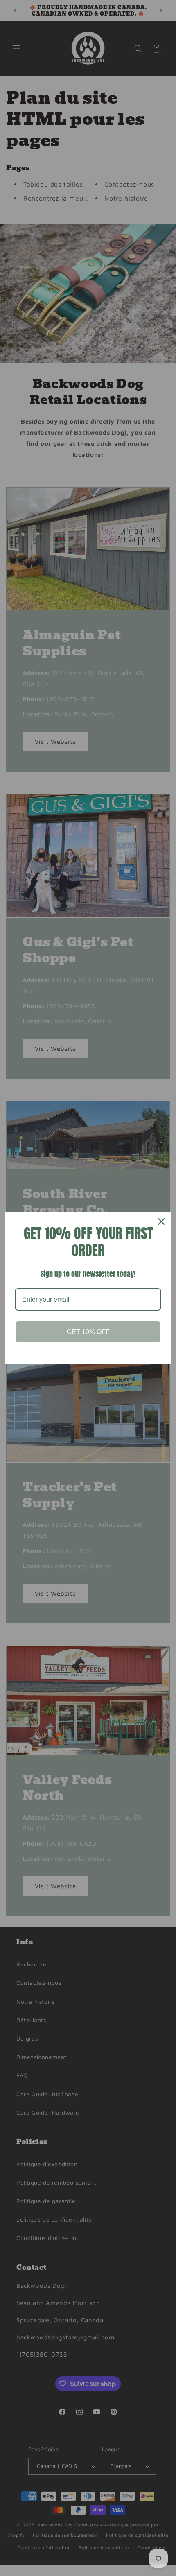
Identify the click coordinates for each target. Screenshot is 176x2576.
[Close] (161, 1221)
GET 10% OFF (88, 1332)
